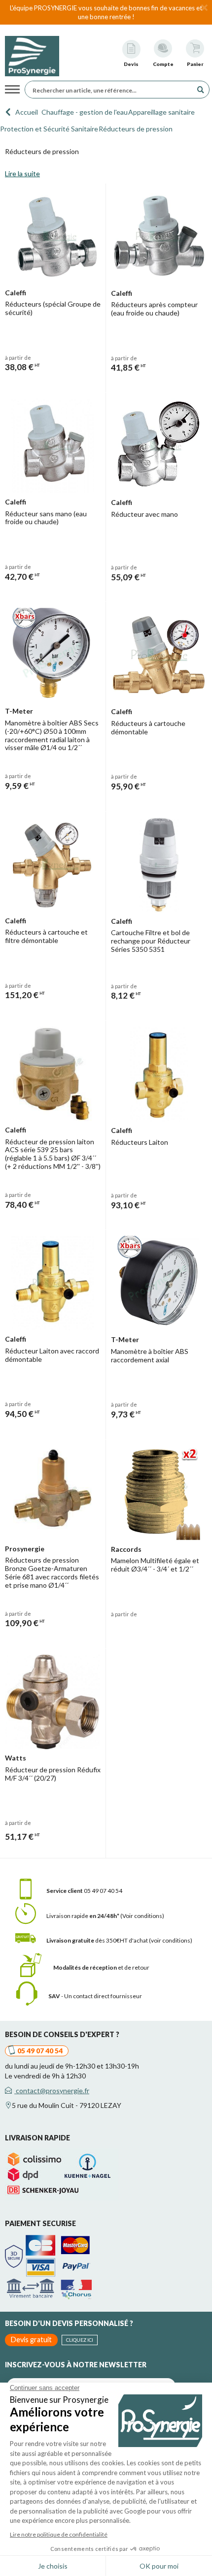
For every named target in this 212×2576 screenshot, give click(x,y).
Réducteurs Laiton (140, 1142)
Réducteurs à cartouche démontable (148, 727)
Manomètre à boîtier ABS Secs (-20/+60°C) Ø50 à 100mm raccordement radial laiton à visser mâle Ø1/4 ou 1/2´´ (52, 735)
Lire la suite (22, 173)
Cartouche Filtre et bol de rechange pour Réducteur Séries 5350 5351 (151, 941)
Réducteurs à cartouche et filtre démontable (46, 936)
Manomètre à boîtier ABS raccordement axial (150, 1355)
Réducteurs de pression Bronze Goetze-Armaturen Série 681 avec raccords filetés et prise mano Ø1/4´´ (52, 1572)
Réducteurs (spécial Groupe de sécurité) (53, 308)
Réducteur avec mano (144, 514)
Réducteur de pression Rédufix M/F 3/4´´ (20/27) (53, 1774)
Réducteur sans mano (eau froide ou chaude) (46, 518)
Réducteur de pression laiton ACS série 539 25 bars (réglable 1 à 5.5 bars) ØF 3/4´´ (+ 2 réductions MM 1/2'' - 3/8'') (53, 1154)
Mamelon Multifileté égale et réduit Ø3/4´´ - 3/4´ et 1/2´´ (155, 1565)
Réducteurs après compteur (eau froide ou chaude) (154, 309)
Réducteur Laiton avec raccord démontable (52, 1355)
